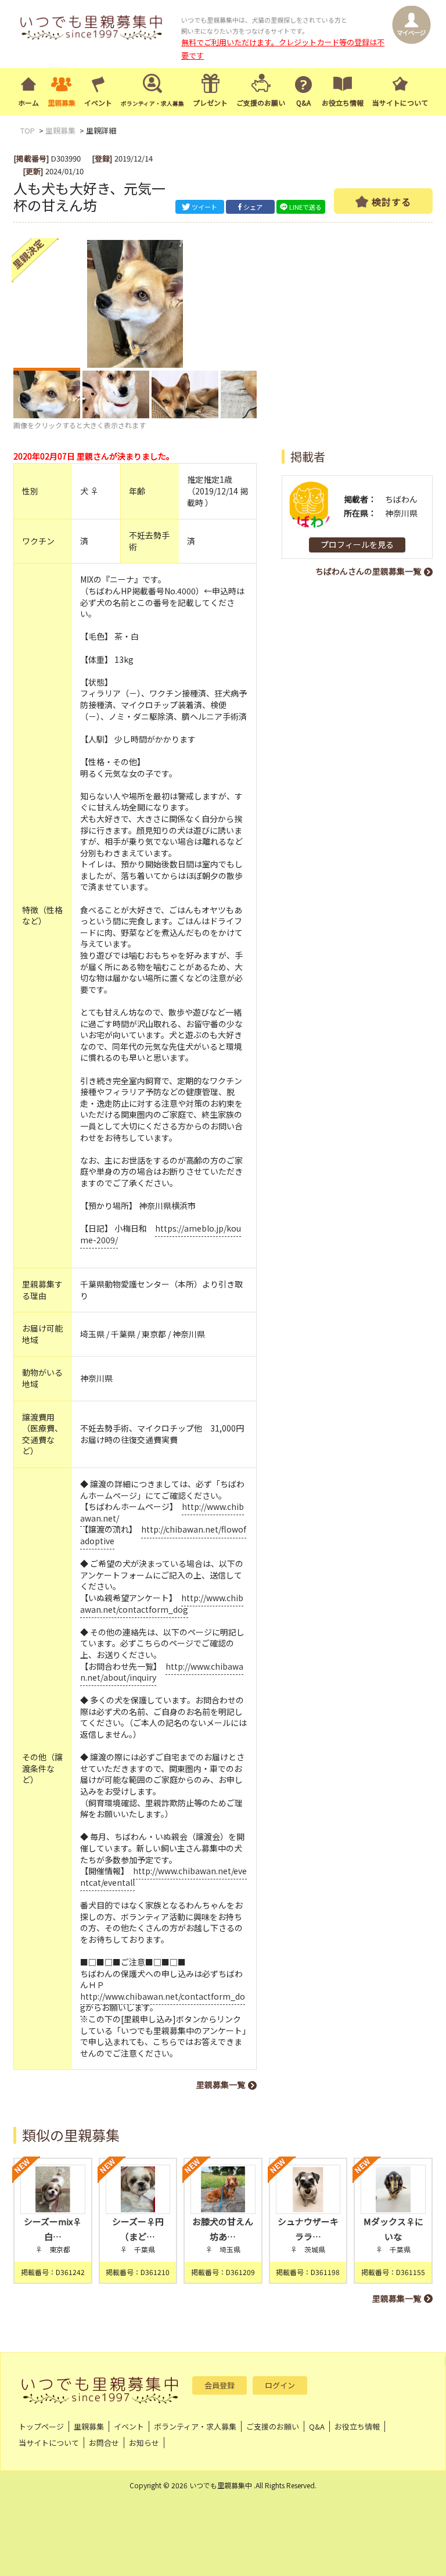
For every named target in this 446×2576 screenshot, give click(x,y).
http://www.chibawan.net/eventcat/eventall (163, 1877)
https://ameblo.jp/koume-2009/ (161, 1234)
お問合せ (104, 2443)
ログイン (280, 2385)
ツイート (204, 207)
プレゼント (210, 103)
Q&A (303, 103)
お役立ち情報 (343, 103)
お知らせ (144, 2443)
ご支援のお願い (261, 103)
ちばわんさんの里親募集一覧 (368, 571)
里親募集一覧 (221, 2085)
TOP (28, 130)
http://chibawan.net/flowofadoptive (163, 1535)
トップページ (41, 2426)
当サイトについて (400, 103)
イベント (98, 103)
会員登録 (220, 2385)
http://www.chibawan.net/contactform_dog (162, 1603)
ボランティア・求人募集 (195, 2426)
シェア (253, 207)
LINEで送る (305, 207)
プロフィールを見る (357, 544)
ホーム (28, 103)
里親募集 (62, 103)
